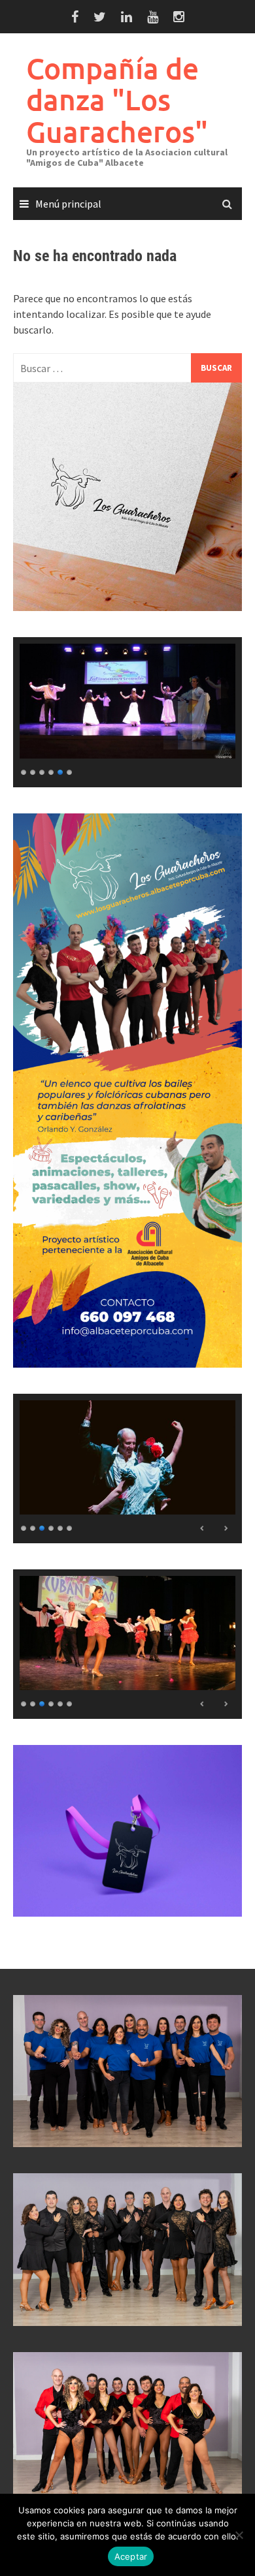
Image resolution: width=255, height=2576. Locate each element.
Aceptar (131, 2556)
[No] (239, 2535)
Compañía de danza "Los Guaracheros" (117, 100)
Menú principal (68, 204)
